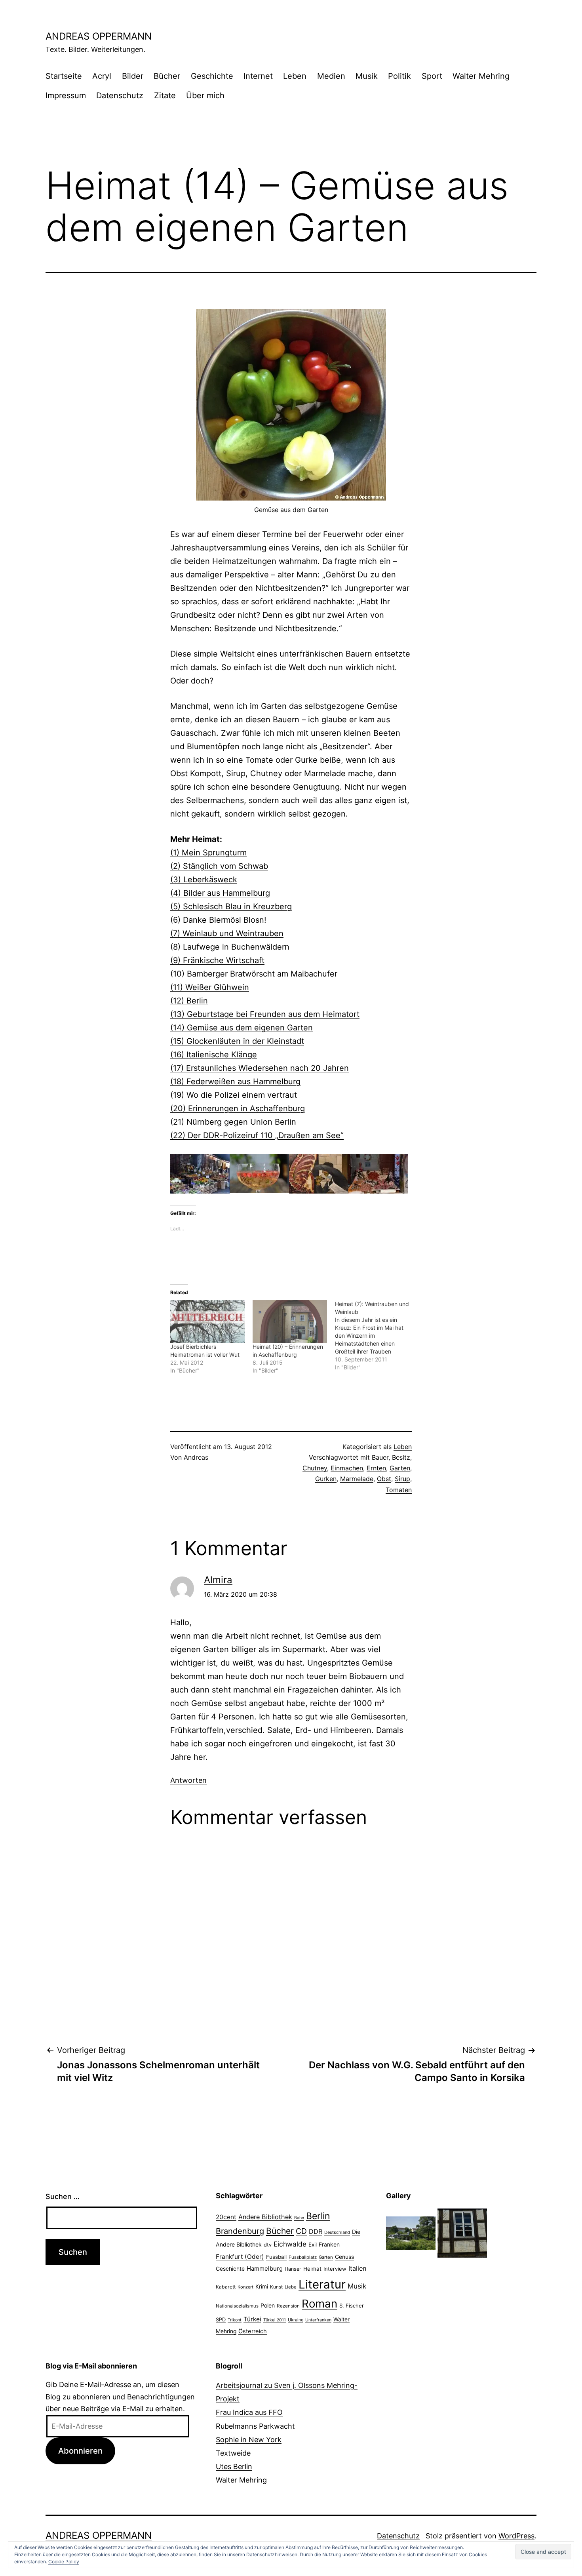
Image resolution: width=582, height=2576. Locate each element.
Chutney (315, 1468)
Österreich (253, 2331)
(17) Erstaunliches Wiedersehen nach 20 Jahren (260, 1068)
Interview (335, 2269)
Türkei (252, 2319)
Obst (384, 1479)
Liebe (291, 2287)
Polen (268, 2305)
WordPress (516, 2536)
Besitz (401, 1457)
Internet (258, 76)
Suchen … (63, 2196)
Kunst (276, 2287)
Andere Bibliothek (265, 2217)
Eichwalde (290, 2244)
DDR (316, 2231)
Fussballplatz (303, 2257)
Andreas (196, 1457)
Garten (400, 1468)
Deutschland (337, 2232)
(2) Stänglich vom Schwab (219, 866)
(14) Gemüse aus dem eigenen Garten (242, 1028)
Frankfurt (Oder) (240, 2257)
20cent (226, 2217)
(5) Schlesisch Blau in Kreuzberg (231, 906)
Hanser (293, 2269)
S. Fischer (352, 2306)
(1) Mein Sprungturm (208, 853)
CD (301, 2231)
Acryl (102, 76)
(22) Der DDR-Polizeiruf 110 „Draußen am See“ (257, 1135)
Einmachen (347, 1468)
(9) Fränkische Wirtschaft (217, 960)
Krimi (262, 2287)
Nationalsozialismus (237, 2306)
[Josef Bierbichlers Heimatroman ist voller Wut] (207, 1321)
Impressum (66, 95)
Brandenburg (240, 2231)
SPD (221, 2319)
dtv (268, 2245)
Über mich (205, 95)
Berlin (318, 2216)
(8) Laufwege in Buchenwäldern (230, 947)
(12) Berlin (189, 1001)
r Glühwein (229, 987)
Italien (357, 2268)
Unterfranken (318, 2320)
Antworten (188, 1780)
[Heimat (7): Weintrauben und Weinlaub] (376, 1336)
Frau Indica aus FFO (249, 2412)
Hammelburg (265, 2269)
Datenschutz (120, 95)
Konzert (245, 2287)
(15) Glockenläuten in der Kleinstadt (237, 1041)
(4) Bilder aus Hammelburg (220, 893)
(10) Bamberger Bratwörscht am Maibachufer (254, 974)
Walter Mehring (481, 76)
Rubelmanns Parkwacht (255, 2426)
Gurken (326, 1479)
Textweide (233, 2453)
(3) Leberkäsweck (204, 880)
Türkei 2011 (275, 2320)
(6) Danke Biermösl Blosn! (218, 920)
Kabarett (226, 2287)
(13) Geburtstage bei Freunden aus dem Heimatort (265, 1014)
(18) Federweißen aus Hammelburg (235, 1081)
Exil (313, 2245)
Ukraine (296, 2320)
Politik (399, 76)
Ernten (376, 1468)
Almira (218, 1580)
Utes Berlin (234, 2467)
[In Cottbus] (411, 2232)
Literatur (322, 2284)
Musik (367, 76)
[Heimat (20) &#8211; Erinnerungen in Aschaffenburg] (290, 1321)
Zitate (165, 95)
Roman (320, 2304)
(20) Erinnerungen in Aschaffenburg (238, 1108)
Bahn (299, 2218)
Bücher (167, 76)
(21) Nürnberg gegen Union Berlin (233, 1122)
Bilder (133, 76)
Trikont (235, 2320)
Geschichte (212, 76)
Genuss (344, 2257)
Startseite (64, 76)
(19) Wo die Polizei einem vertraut (234, 1095)
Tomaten (399, 1490)
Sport (432, 76)
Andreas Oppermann (99, 36)
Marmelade (357, 1479)
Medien (331, 76)
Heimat (312, 2269)
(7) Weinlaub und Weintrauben (227, 933)
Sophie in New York (249, 2440)
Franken (329, 2244)
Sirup (402, 1479)
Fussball (276, 2257)
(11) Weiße (189, 987)
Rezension (288, 2306)
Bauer (380, 1457)
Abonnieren (80, 2451)
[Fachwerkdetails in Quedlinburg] (462, 2232)
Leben (295, 76)
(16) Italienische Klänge (214, 1055)
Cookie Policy (64, 2562)
